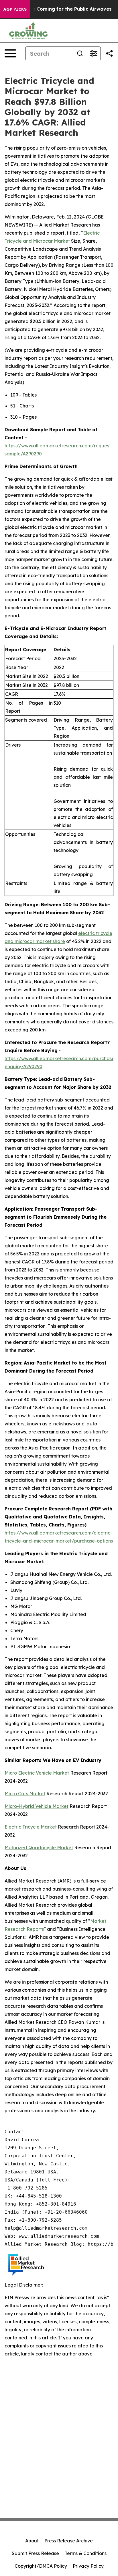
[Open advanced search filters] (94, 53)
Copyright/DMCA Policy (41, 2566)
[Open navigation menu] (10, 53)
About (32, 2541)
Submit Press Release (35, 2553)
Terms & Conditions (86, 2553)
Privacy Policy (88, 2566)
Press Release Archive (69, 2541)
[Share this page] (109, 53)
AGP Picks (15, 9)
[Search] (80, 53)
